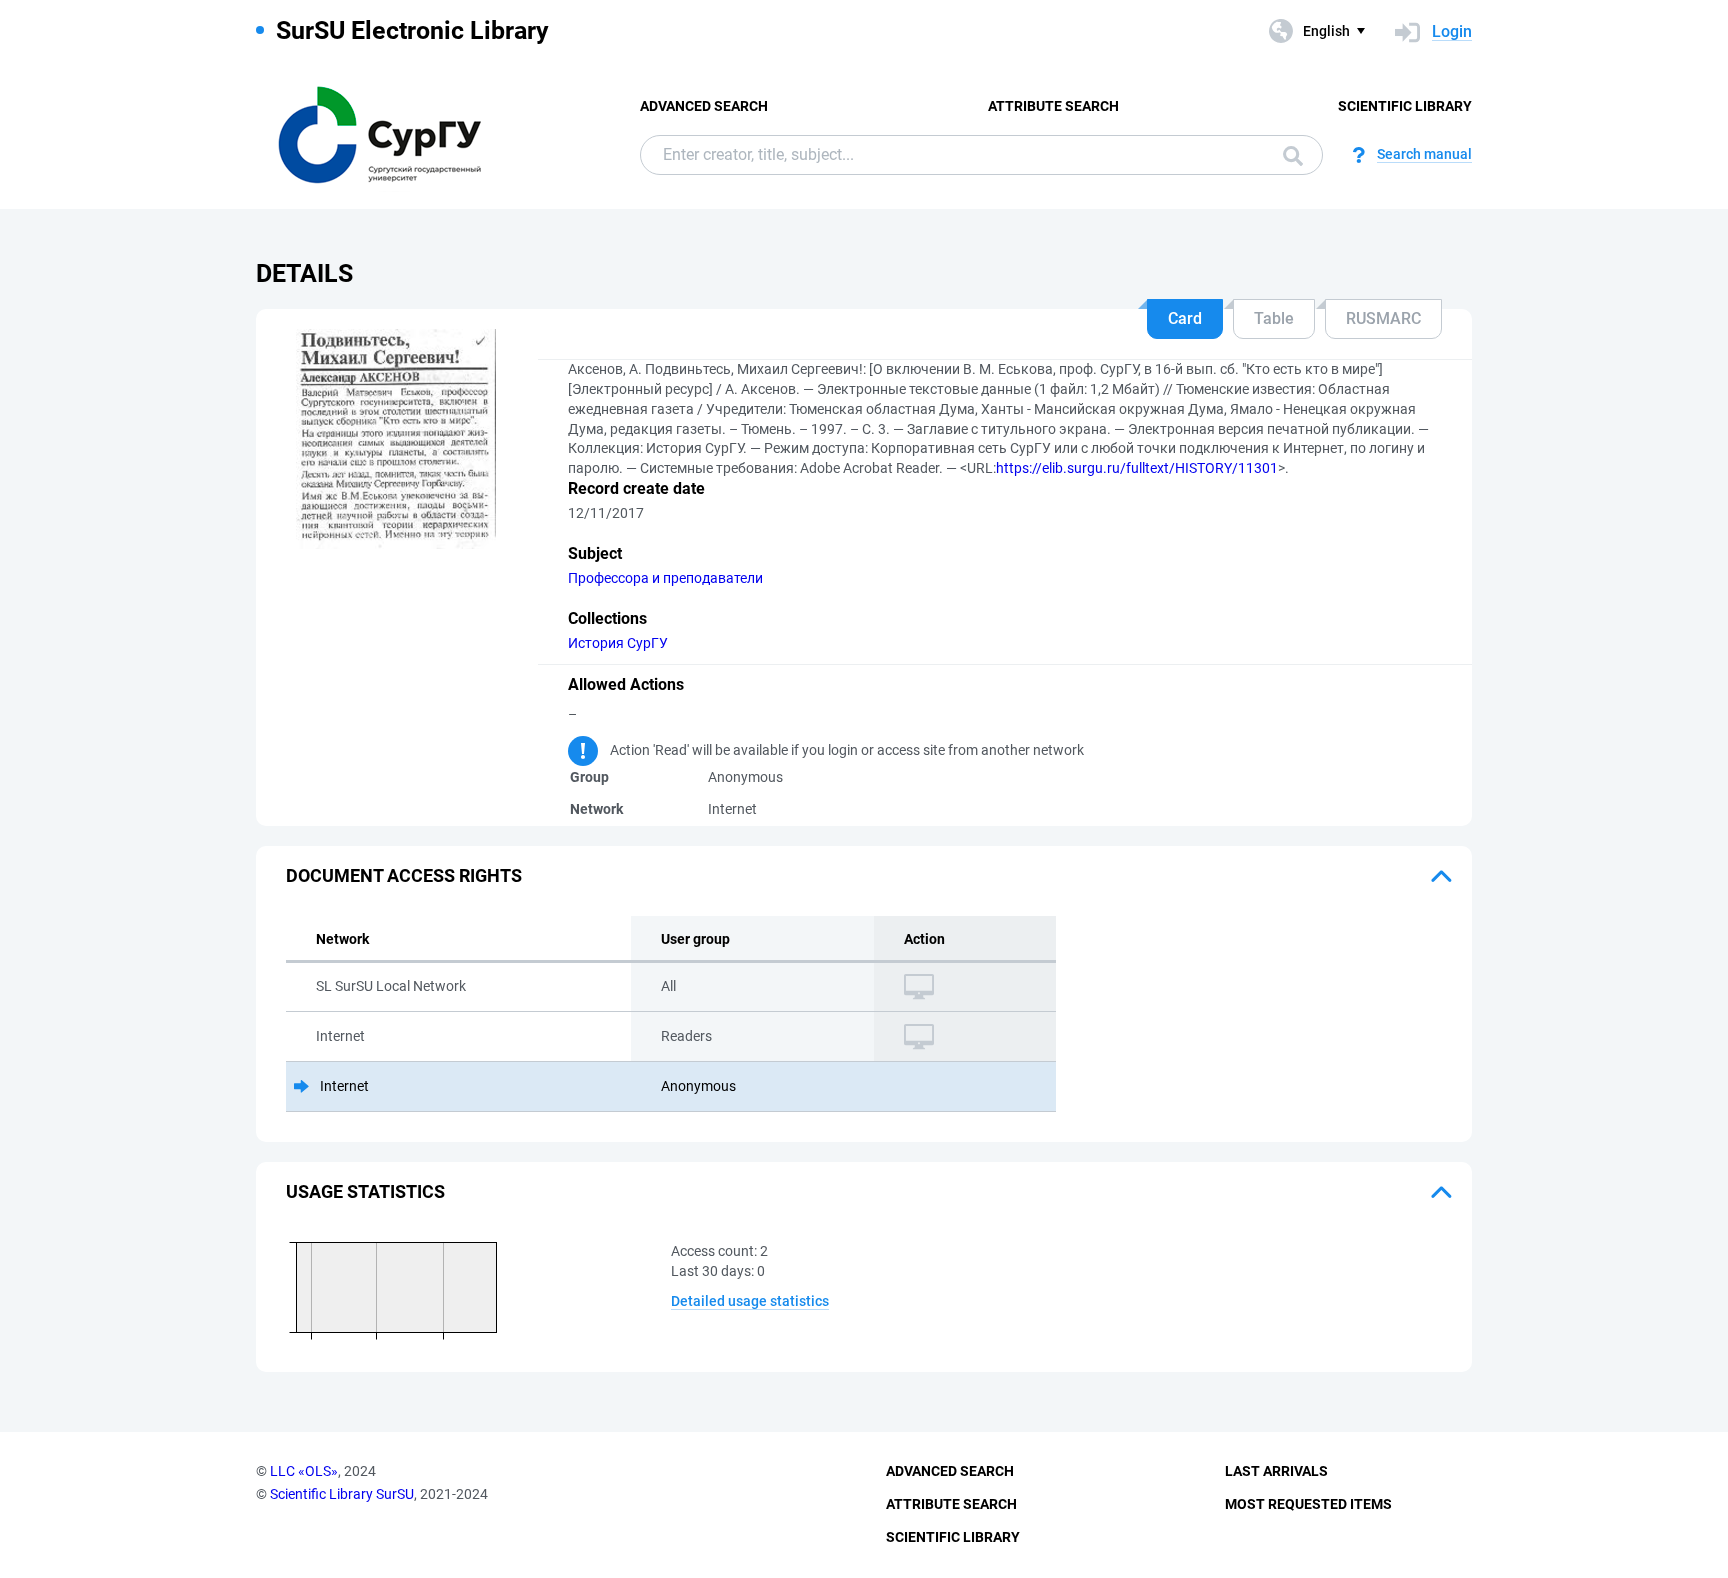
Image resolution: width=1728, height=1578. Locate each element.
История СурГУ (618, 643)
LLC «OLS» (304, 1471)
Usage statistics (365, 1191)
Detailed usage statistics (750, 1301)
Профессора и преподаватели (665, 578)
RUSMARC (1383, 318)
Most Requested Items (1308, 1504)
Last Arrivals (1276, 1471)
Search (1288, 155)
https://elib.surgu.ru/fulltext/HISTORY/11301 (1137, 468)
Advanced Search (704, 106)
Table (1274, 318)
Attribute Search (1053, 106)
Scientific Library (1405, 106)
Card (1185, 318)
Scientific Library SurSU (342, 1494)
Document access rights (404, 875)
